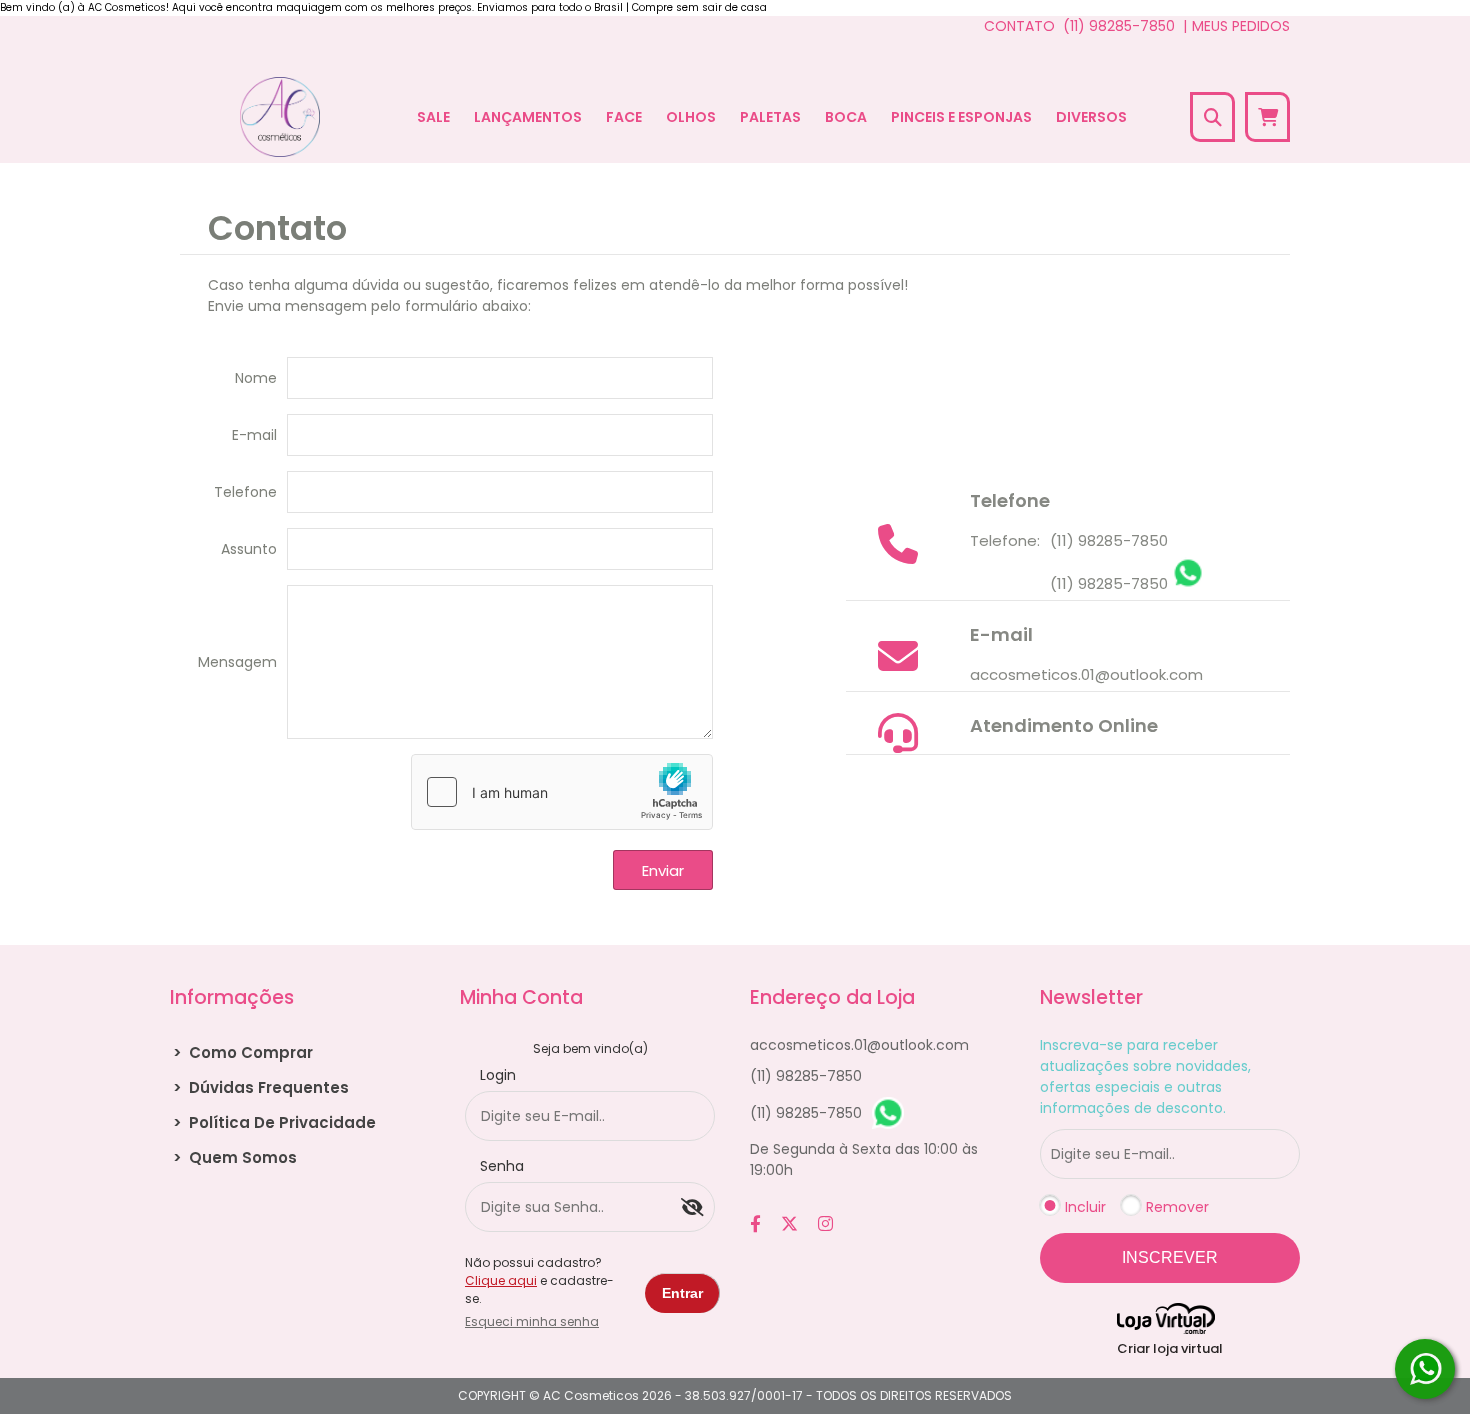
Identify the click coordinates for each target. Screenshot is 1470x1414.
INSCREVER (1170, 1257)
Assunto (249, 549)
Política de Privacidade (274, 1122)
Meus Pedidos (1241, 26)
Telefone (245, 492)
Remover (1177, 1207)
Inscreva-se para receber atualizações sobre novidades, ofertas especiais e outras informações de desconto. (1145, 1076)
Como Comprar (243, 1052)
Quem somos (235, 1157)
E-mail (254, 435)
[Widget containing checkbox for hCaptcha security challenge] (562, 792)
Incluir (1085, 1207)
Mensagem (237, 662)
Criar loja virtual (1170, 1348)
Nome (256, 378)
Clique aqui (501, 1280)
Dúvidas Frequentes (261, 1087)
